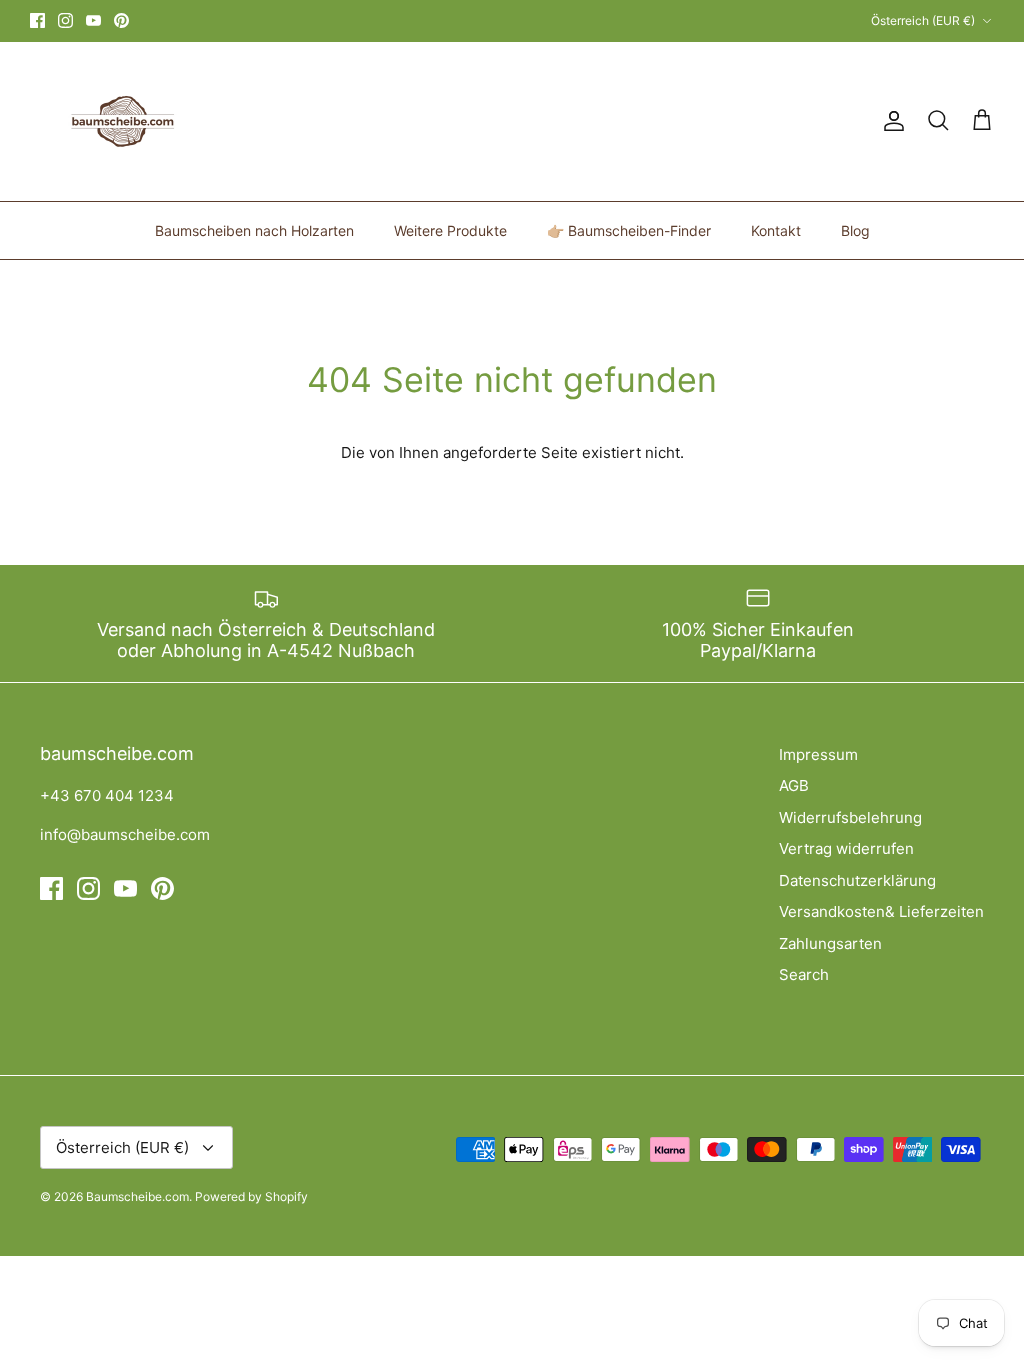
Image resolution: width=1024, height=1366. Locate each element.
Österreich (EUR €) (923, 20)
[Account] (890, 121)
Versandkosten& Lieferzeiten (881, 911)
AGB (794, 785)
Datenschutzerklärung (857, 880)
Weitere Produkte (450, 230)
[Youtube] (93, 20)
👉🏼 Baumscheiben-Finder (629, 230)
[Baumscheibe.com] (120, 121)
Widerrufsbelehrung (850, 817)
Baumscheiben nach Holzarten (254, 230)
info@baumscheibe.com (125, 834)
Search (804, 974)
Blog (855, 230)
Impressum (818, 754)
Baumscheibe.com (137, 1196)
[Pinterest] (121, 20)
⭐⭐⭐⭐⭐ (593, 25)
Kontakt (776, 230)
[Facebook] (37, 20)
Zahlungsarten (830, 943)
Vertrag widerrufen (846, 848)
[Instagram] (65, 20)
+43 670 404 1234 (107, 795)
